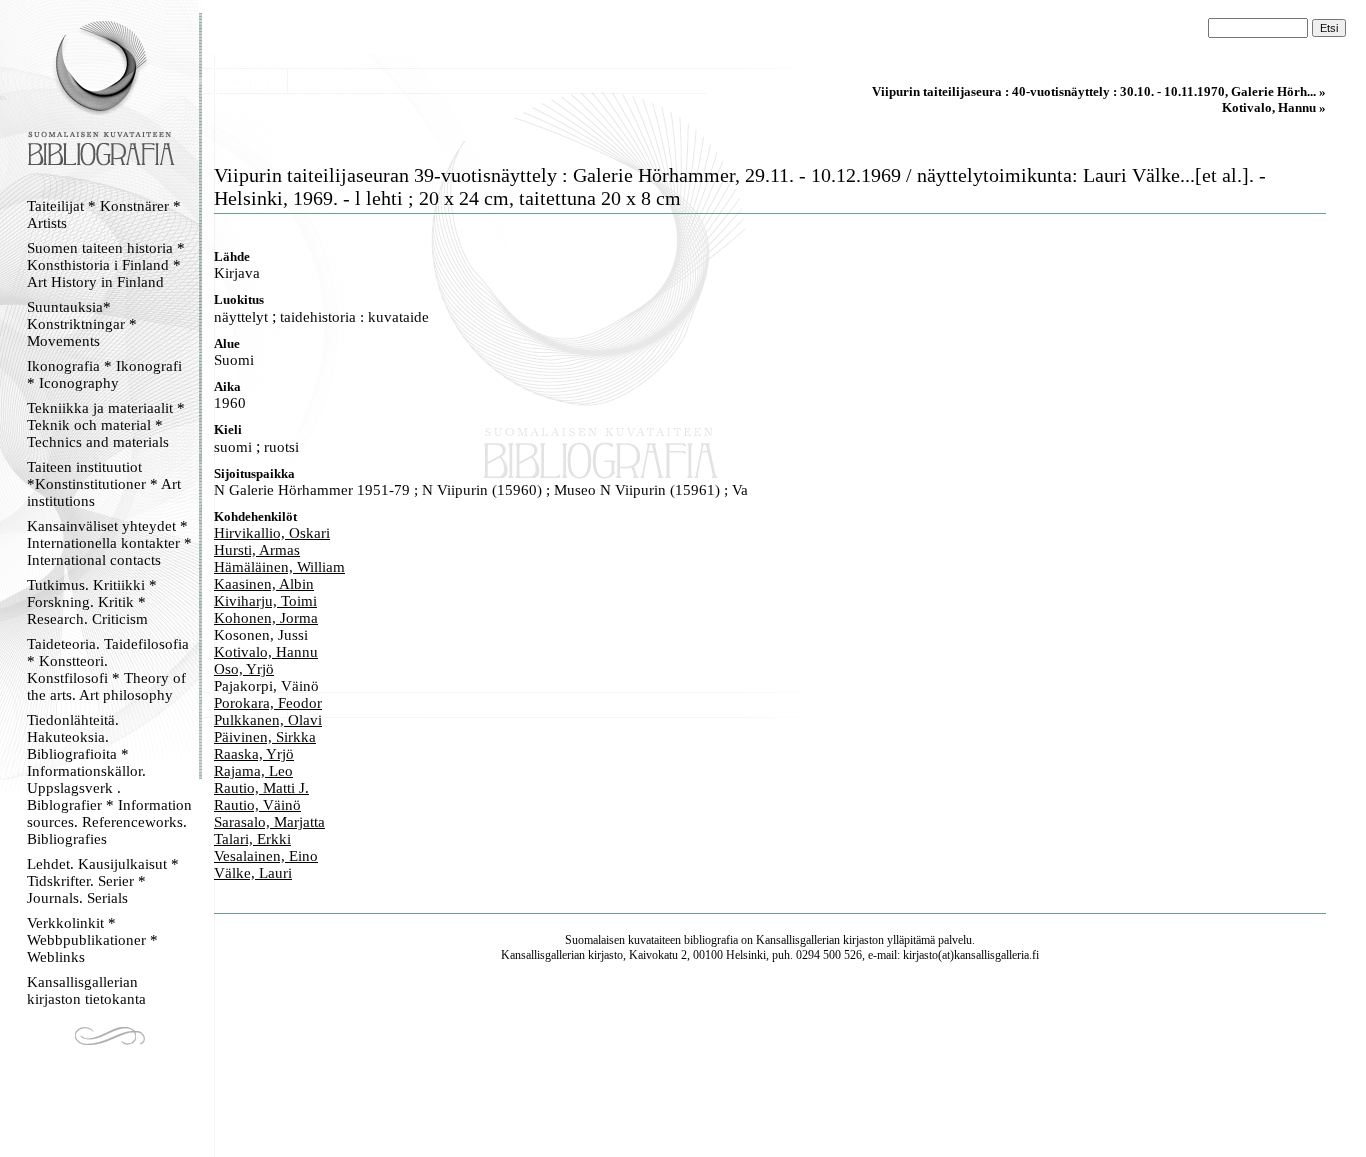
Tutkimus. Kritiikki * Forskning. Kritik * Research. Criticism (92, 602)
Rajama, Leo (253, 771)
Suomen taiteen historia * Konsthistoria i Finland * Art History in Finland (106, 265)
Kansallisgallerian (798, 940)
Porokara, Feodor (268, 703)
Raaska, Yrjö (254, 754)
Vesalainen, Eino (266, 856)
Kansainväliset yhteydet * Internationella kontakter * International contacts (109, 543)
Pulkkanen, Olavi (268, 720)
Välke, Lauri (253, 873)
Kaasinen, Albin (264, 584)
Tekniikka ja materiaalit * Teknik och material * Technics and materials (106, 425)
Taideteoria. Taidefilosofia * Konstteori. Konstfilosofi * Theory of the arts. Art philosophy (108, 669)
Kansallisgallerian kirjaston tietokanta (86, 990)
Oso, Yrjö (244, 669)
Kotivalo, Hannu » (1274, 107)
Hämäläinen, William (279, 567)
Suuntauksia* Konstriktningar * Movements (82, 324)
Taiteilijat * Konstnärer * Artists (104, 214)
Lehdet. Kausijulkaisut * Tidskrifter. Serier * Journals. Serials (103, 881)
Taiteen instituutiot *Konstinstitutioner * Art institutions (104, 484)
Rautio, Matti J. (261, 788)
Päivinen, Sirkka (265, 737)
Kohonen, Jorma (266, 618)
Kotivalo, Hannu (266, 652)
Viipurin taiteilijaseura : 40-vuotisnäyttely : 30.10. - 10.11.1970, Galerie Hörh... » (1099, 91)
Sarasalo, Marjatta (269, 822)
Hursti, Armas (257, 550)
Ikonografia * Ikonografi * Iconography (104, 374)
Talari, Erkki (252, 839)
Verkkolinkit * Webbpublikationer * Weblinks (92, 940)
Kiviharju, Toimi (265, 601)
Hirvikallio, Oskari (272, 533)
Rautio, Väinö (257, 805)
